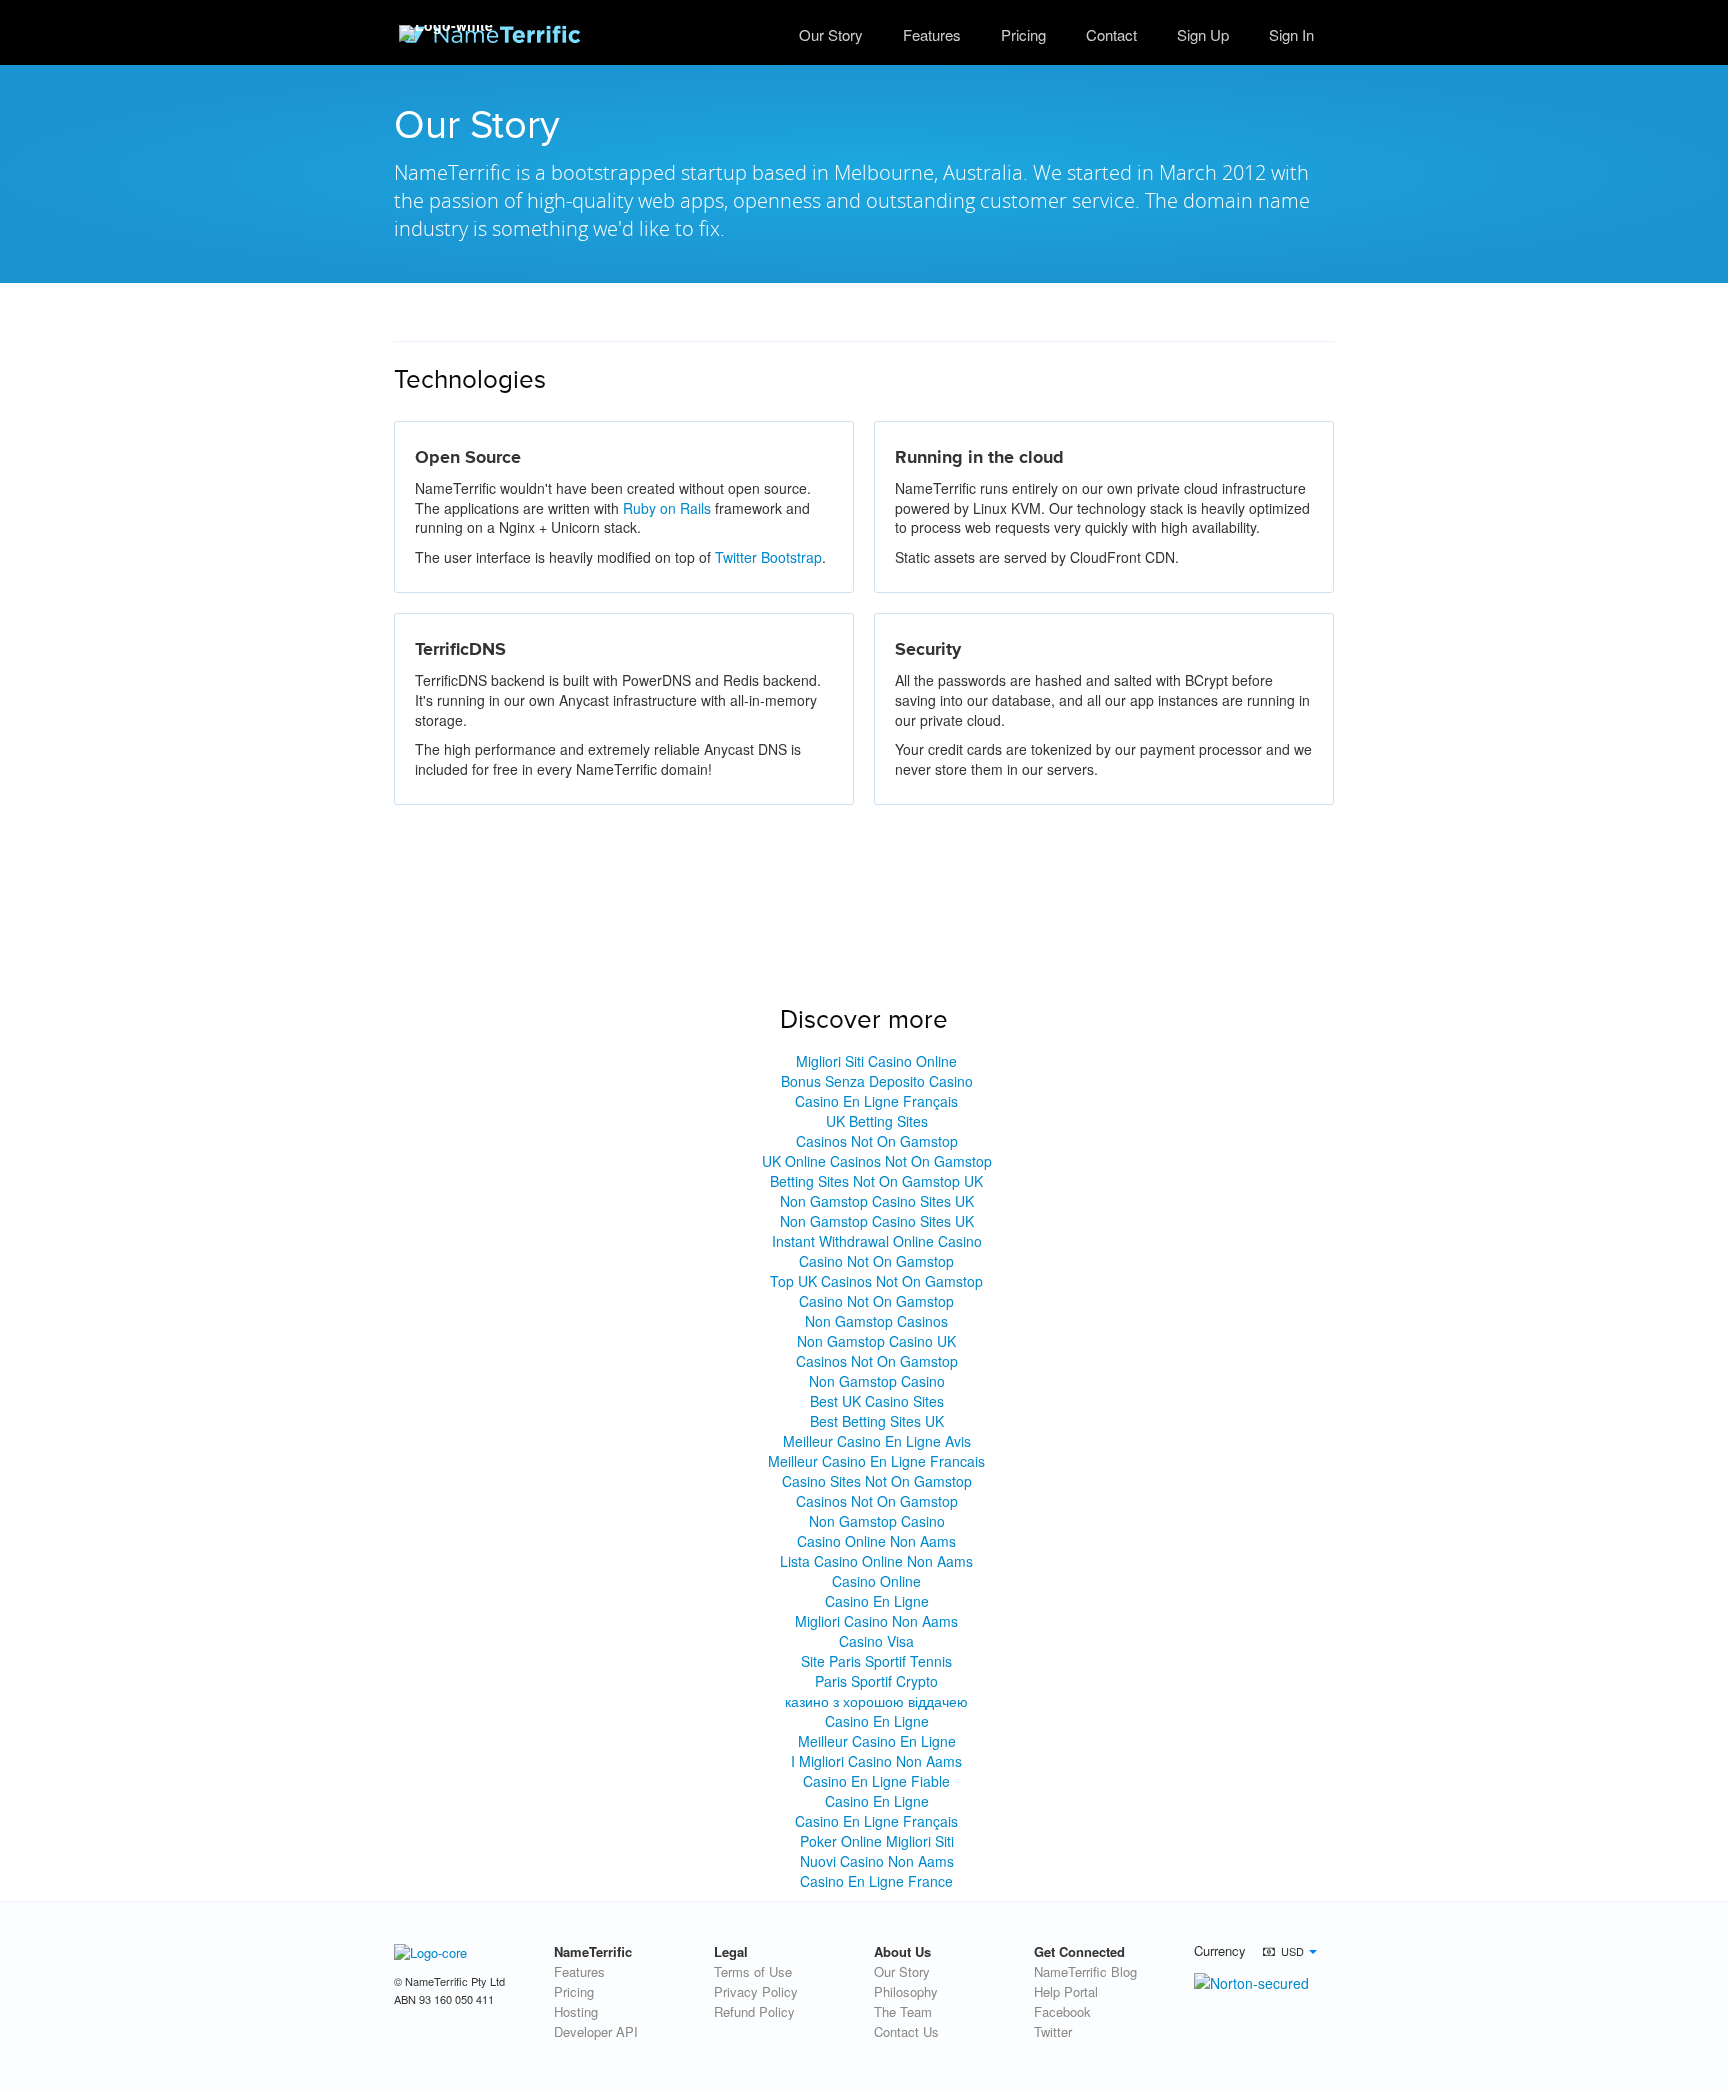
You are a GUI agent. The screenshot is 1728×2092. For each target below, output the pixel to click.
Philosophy (906, 1991)
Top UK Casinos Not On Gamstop (876, 1281)
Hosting (576, 2011)
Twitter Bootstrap (768, 557)
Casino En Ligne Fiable (876, 1781)
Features (579, 1971)
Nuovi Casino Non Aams (877, 1861)
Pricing (1023, 34)
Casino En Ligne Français (876, 1101)
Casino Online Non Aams (876, 1541)
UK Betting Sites (877, 1121)
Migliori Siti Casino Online (876, 1061)
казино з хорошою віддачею (876, 1701)
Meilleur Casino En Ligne (877, 1741)
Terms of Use (753, 1971)
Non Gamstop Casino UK (876, 1341)
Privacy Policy (756, 1991)
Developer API (596, 2031)
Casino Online (876, 1581)
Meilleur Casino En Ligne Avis (877, 1441)
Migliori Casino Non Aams (876, 1621)
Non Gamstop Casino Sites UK (877, 1201)
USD (1292, 1951)
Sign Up (1203, 34)
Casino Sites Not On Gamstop (877, 1481)
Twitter (1053, 2031)
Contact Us (906, 2031)
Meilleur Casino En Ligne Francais (876, 1461)
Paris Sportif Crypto (876, 1681)
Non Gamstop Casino (877, 1381)
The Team (903, 2011)
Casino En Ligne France (876, 1881)
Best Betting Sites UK (877, 1421)
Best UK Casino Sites (877, 1401)
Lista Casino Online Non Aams (876, 1561)
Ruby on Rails (667, 508)
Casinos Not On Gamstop (877, 1141)
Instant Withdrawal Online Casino (877, 1241)
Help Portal (1066, 1991)
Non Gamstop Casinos (876, 1321)
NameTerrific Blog (1085, 1971)
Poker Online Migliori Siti (877, 1841)
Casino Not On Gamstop (876, 1261)
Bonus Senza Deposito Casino (877, 1081)
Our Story (831, 34)
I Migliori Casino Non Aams (876, 1761)
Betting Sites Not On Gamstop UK (876, 1181)
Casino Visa (876, 1641)
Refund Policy (754, 2011)
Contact (1111, 34)
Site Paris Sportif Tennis (876, 1661)
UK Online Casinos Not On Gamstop (877, 1161)
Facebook (1062, 2011)
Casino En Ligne (877, 1601)
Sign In (1291, 34)
